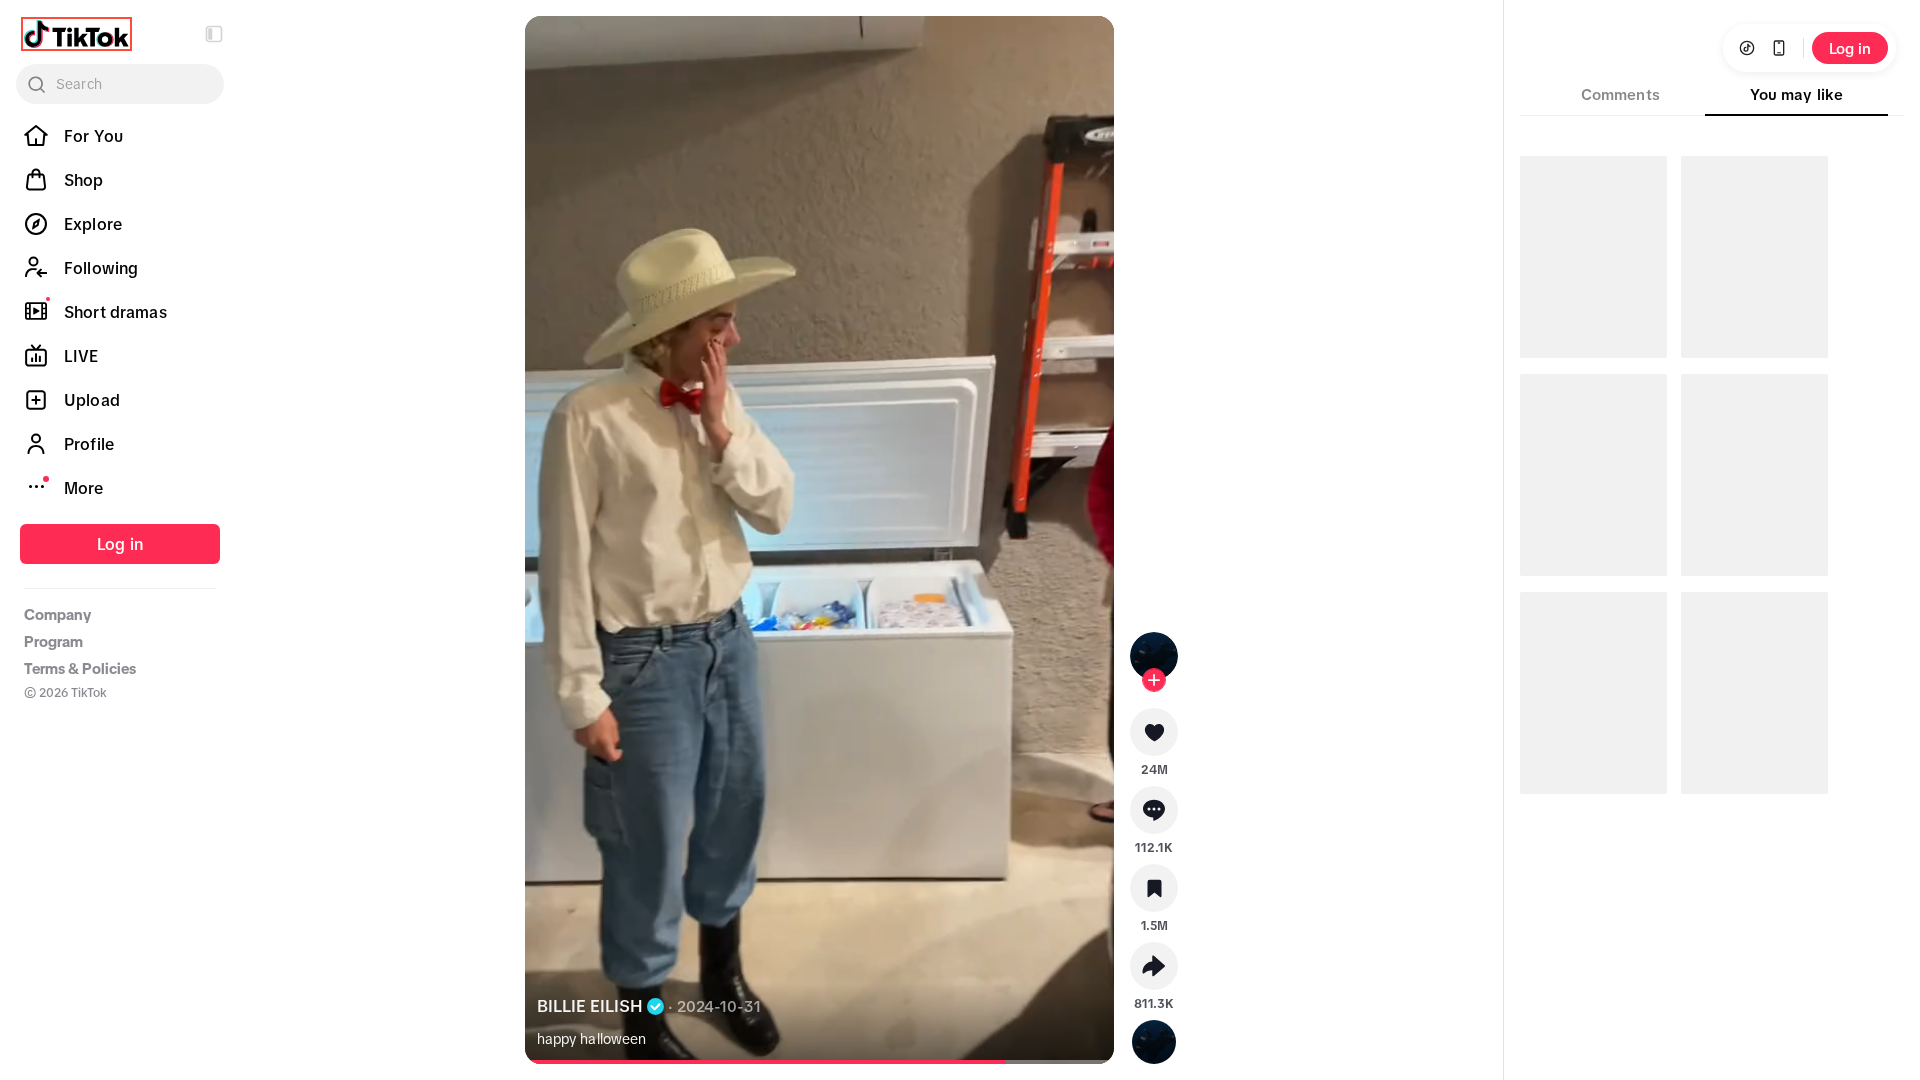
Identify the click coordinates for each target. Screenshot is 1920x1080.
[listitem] (120, 136)
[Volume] (557, 48)
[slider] (774, 1062)
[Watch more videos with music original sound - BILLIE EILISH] (1154, 1038)
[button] (214, 34)
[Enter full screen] (1082, 48)
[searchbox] (120, 84)
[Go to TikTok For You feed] (76, 34)
